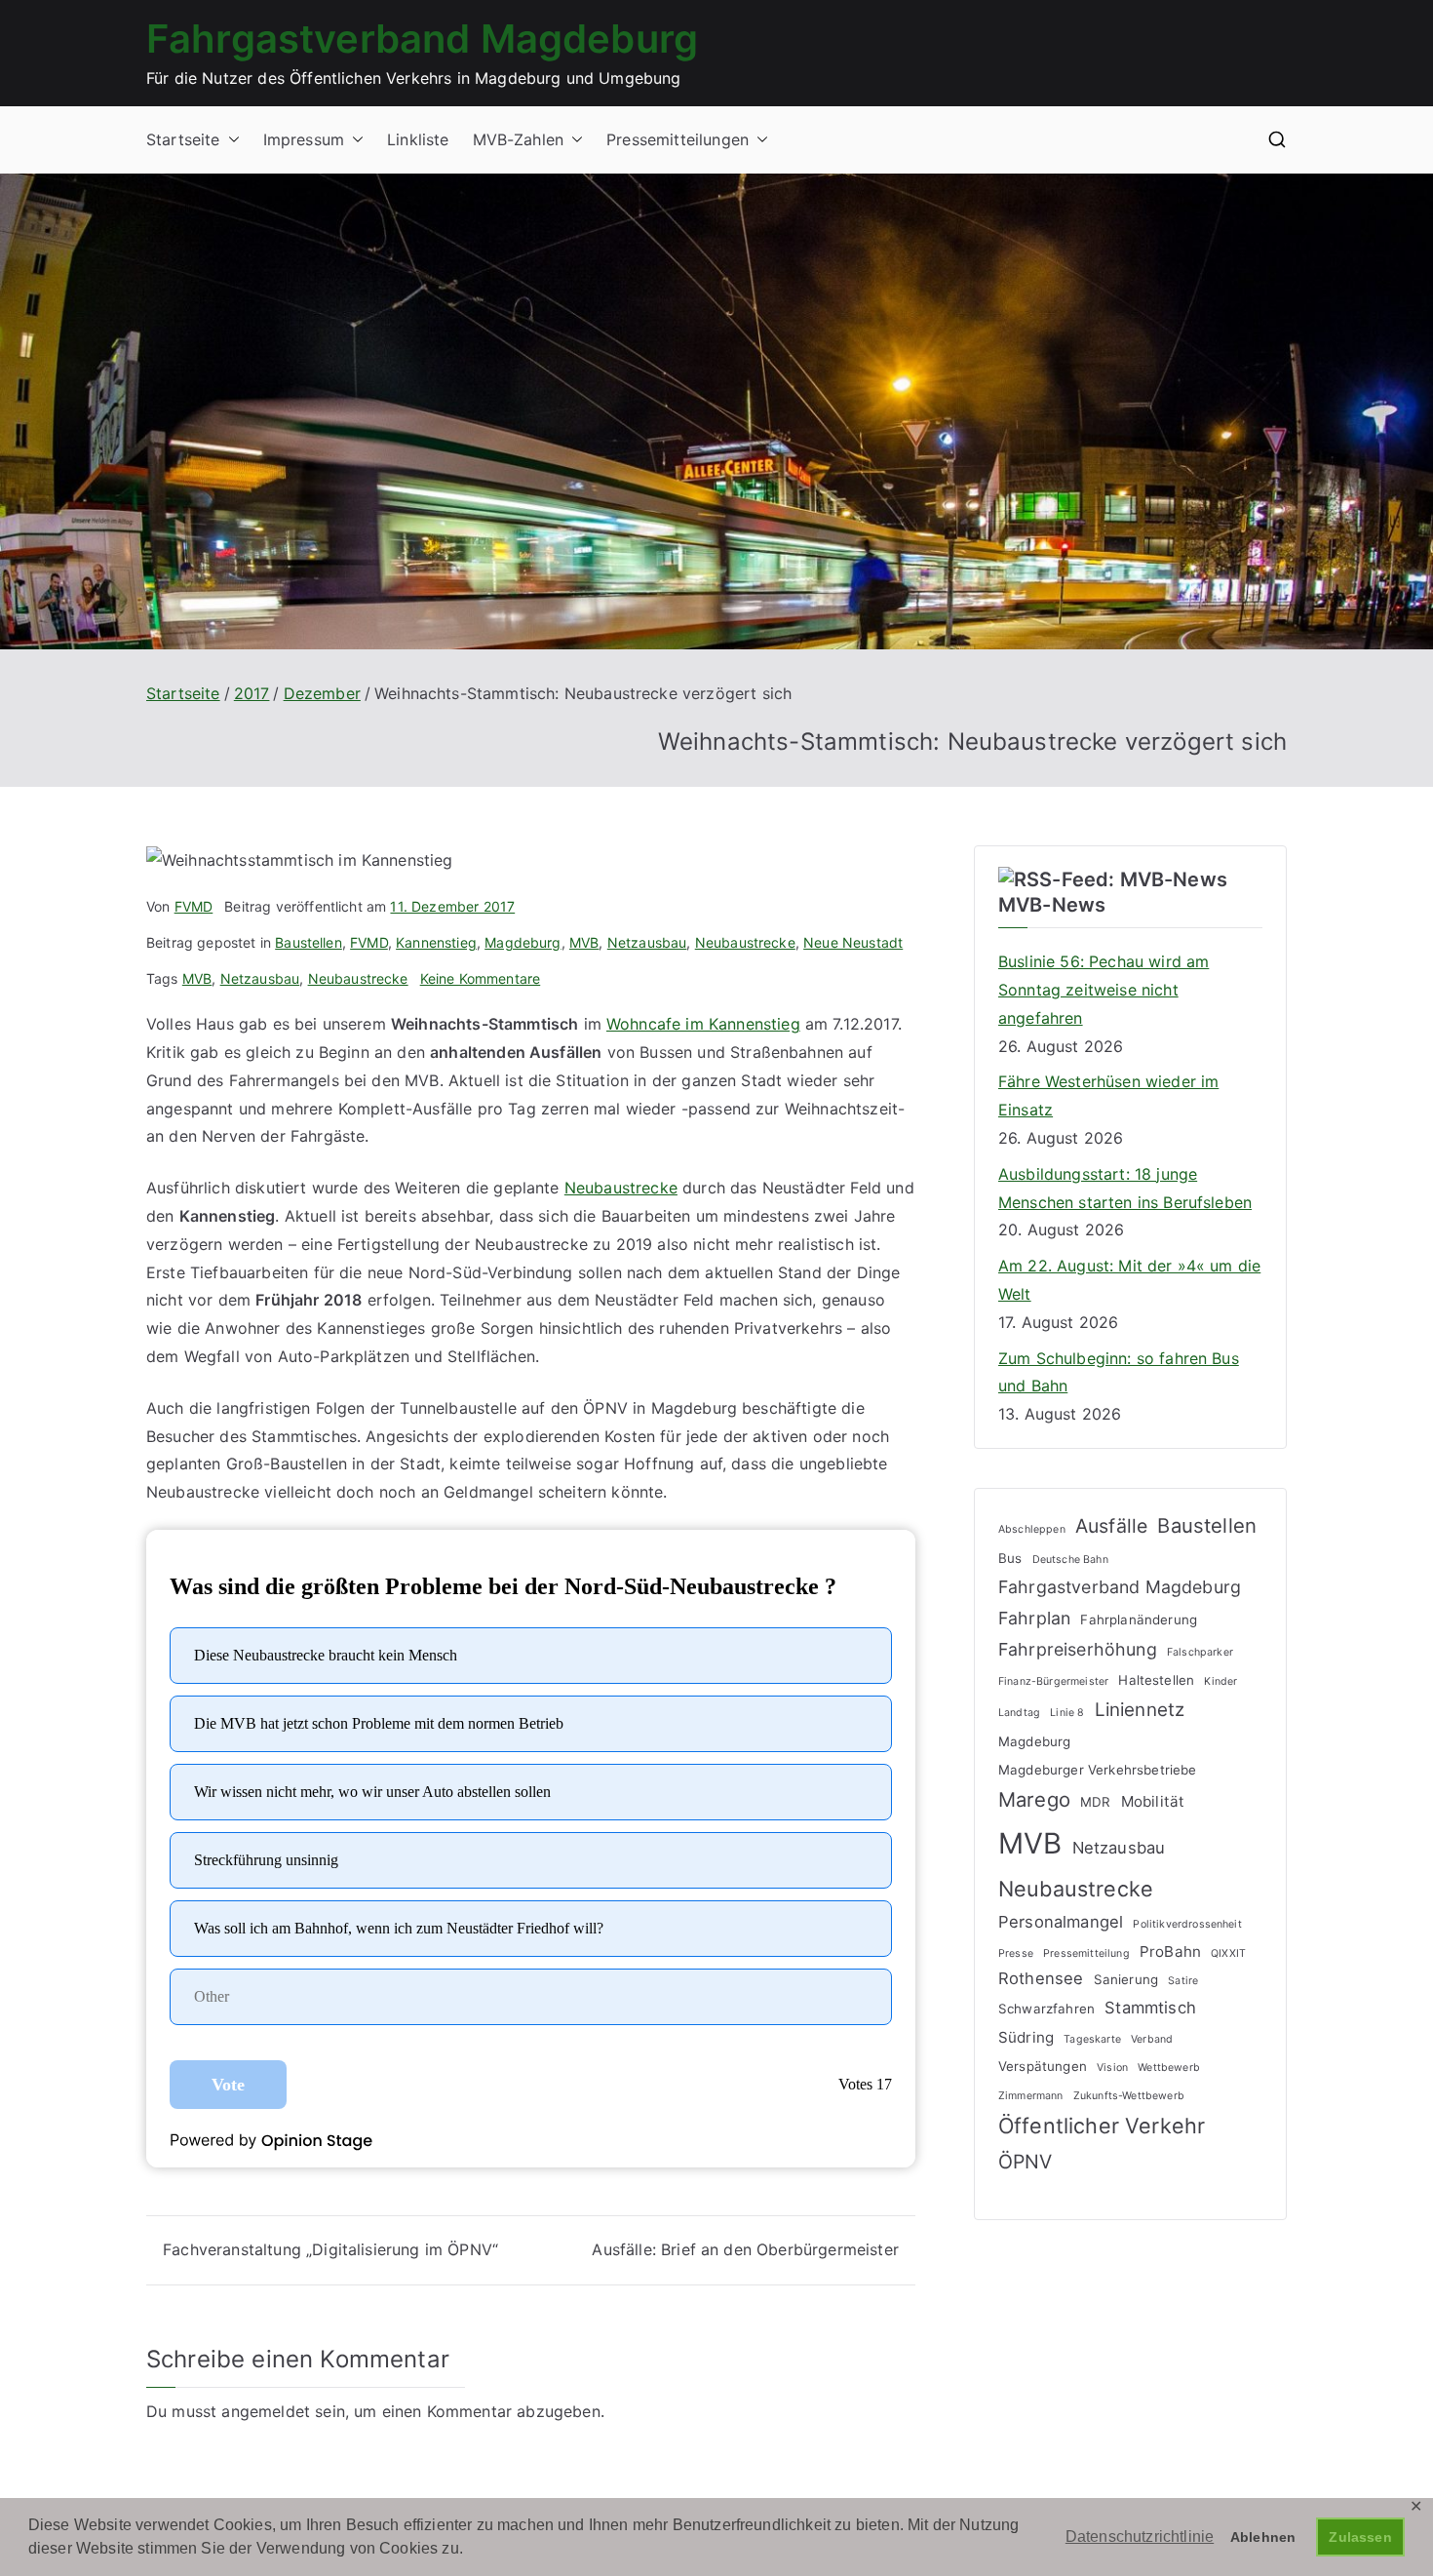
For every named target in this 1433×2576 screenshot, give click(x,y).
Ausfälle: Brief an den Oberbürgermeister (745, 2249)
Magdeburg (523, 942)
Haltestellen (1156, 1680)
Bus (1010, 1558)
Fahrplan (1034, 1618)
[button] (230, 140)
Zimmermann (1031, 2096)
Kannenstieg (436, 942)
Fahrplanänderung (1139, 1620)
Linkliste (418, 139)
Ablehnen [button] (1263, 2537)
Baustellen (309, 942)
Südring (1026, 2037)
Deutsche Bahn (1070, 1560)
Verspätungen (1043, 2066)
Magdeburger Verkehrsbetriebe (1097, 1770)
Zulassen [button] (1360, 2537)
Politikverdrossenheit (1187, 1924)
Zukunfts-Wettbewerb (1129, 2096)
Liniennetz (1140, 1710)
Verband (1152, 2039)
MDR (1095, 1802)
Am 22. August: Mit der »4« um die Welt (1129, 1280)
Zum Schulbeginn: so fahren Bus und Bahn (1119, 1372)
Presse (1016, 1953)
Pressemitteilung (1086, 1953)
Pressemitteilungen (678, 139)
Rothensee (1041, 1978)
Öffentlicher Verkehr (1102, 2126)
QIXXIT (1228, 1953)
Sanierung (1126, 1979)
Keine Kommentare (481, 978)
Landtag (1019, 1713)
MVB (584, 942)
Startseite (183, 139)
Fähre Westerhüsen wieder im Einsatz (1108, 1095)
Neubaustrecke (745, 942)
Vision (1112, 2068)
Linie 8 (1067, 1713)
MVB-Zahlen (519, 139)
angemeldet (266, 2411)
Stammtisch (1150, 2008)
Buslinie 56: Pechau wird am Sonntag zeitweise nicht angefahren (1104, 990)
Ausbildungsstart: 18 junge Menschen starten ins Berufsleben (1125, 1188)
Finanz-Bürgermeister (1053, 1681)
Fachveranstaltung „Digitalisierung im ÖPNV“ (330, 2249)
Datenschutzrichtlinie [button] (1140, 2537)
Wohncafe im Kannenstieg (703, 1024)
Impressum (304, 139)
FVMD (194, 906)
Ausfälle (1111, 1526)
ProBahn (1170, 1952)
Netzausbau (647, 942)
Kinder (1220, 1681)
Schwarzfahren (1046, 2009)
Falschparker (1200, 1652)
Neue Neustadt (853, 942)
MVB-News (1052, 905)
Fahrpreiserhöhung (1078, 1649)
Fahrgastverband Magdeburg (422, 39)
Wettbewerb (1169, 2068)
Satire (1183, 1981)
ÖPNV (1026, 2162)
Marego (1034, 1799)
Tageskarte (1092, 2039)
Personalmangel (1061, 1922)
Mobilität (1153, 1801)
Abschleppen (1032, 1529)
